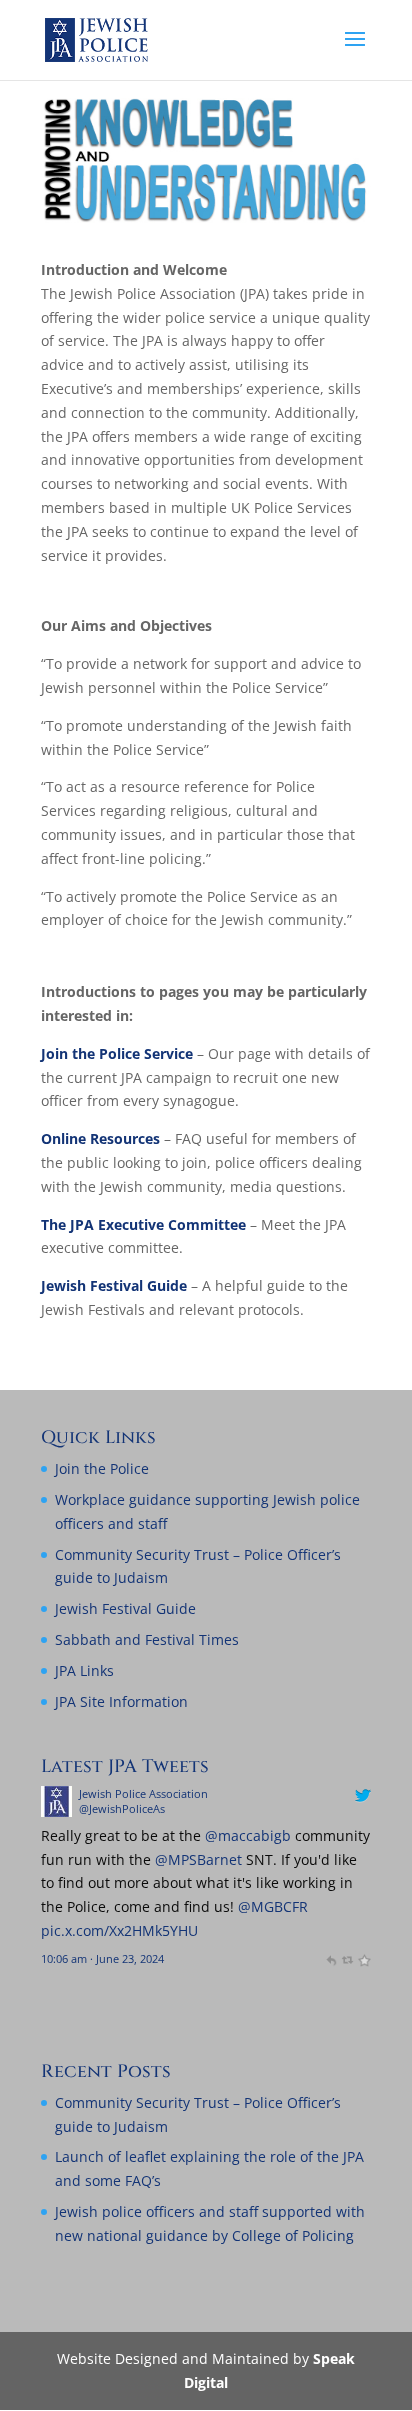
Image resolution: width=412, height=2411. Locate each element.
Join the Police (102, 1468)
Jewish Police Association (143, 1793)
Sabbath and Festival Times (147, 1639)
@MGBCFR (273, 1906)
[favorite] (363, 1958)
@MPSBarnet (198, 1859)
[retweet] (347, 1958)
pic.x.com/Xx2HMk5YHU (119, 1930)
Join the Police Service (117, 1053)
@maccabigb (248, 1835)
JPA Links (84, 1670)
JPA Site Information (121, 1701)
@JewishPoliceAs (122, 1808)
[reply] (330, 1958)
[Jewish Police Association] (56, 1811)
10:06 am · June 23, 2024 (102, 1958)
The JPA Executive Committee (143, 1224)
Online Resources (100, 1138)
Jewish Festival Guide (114, 1285)
